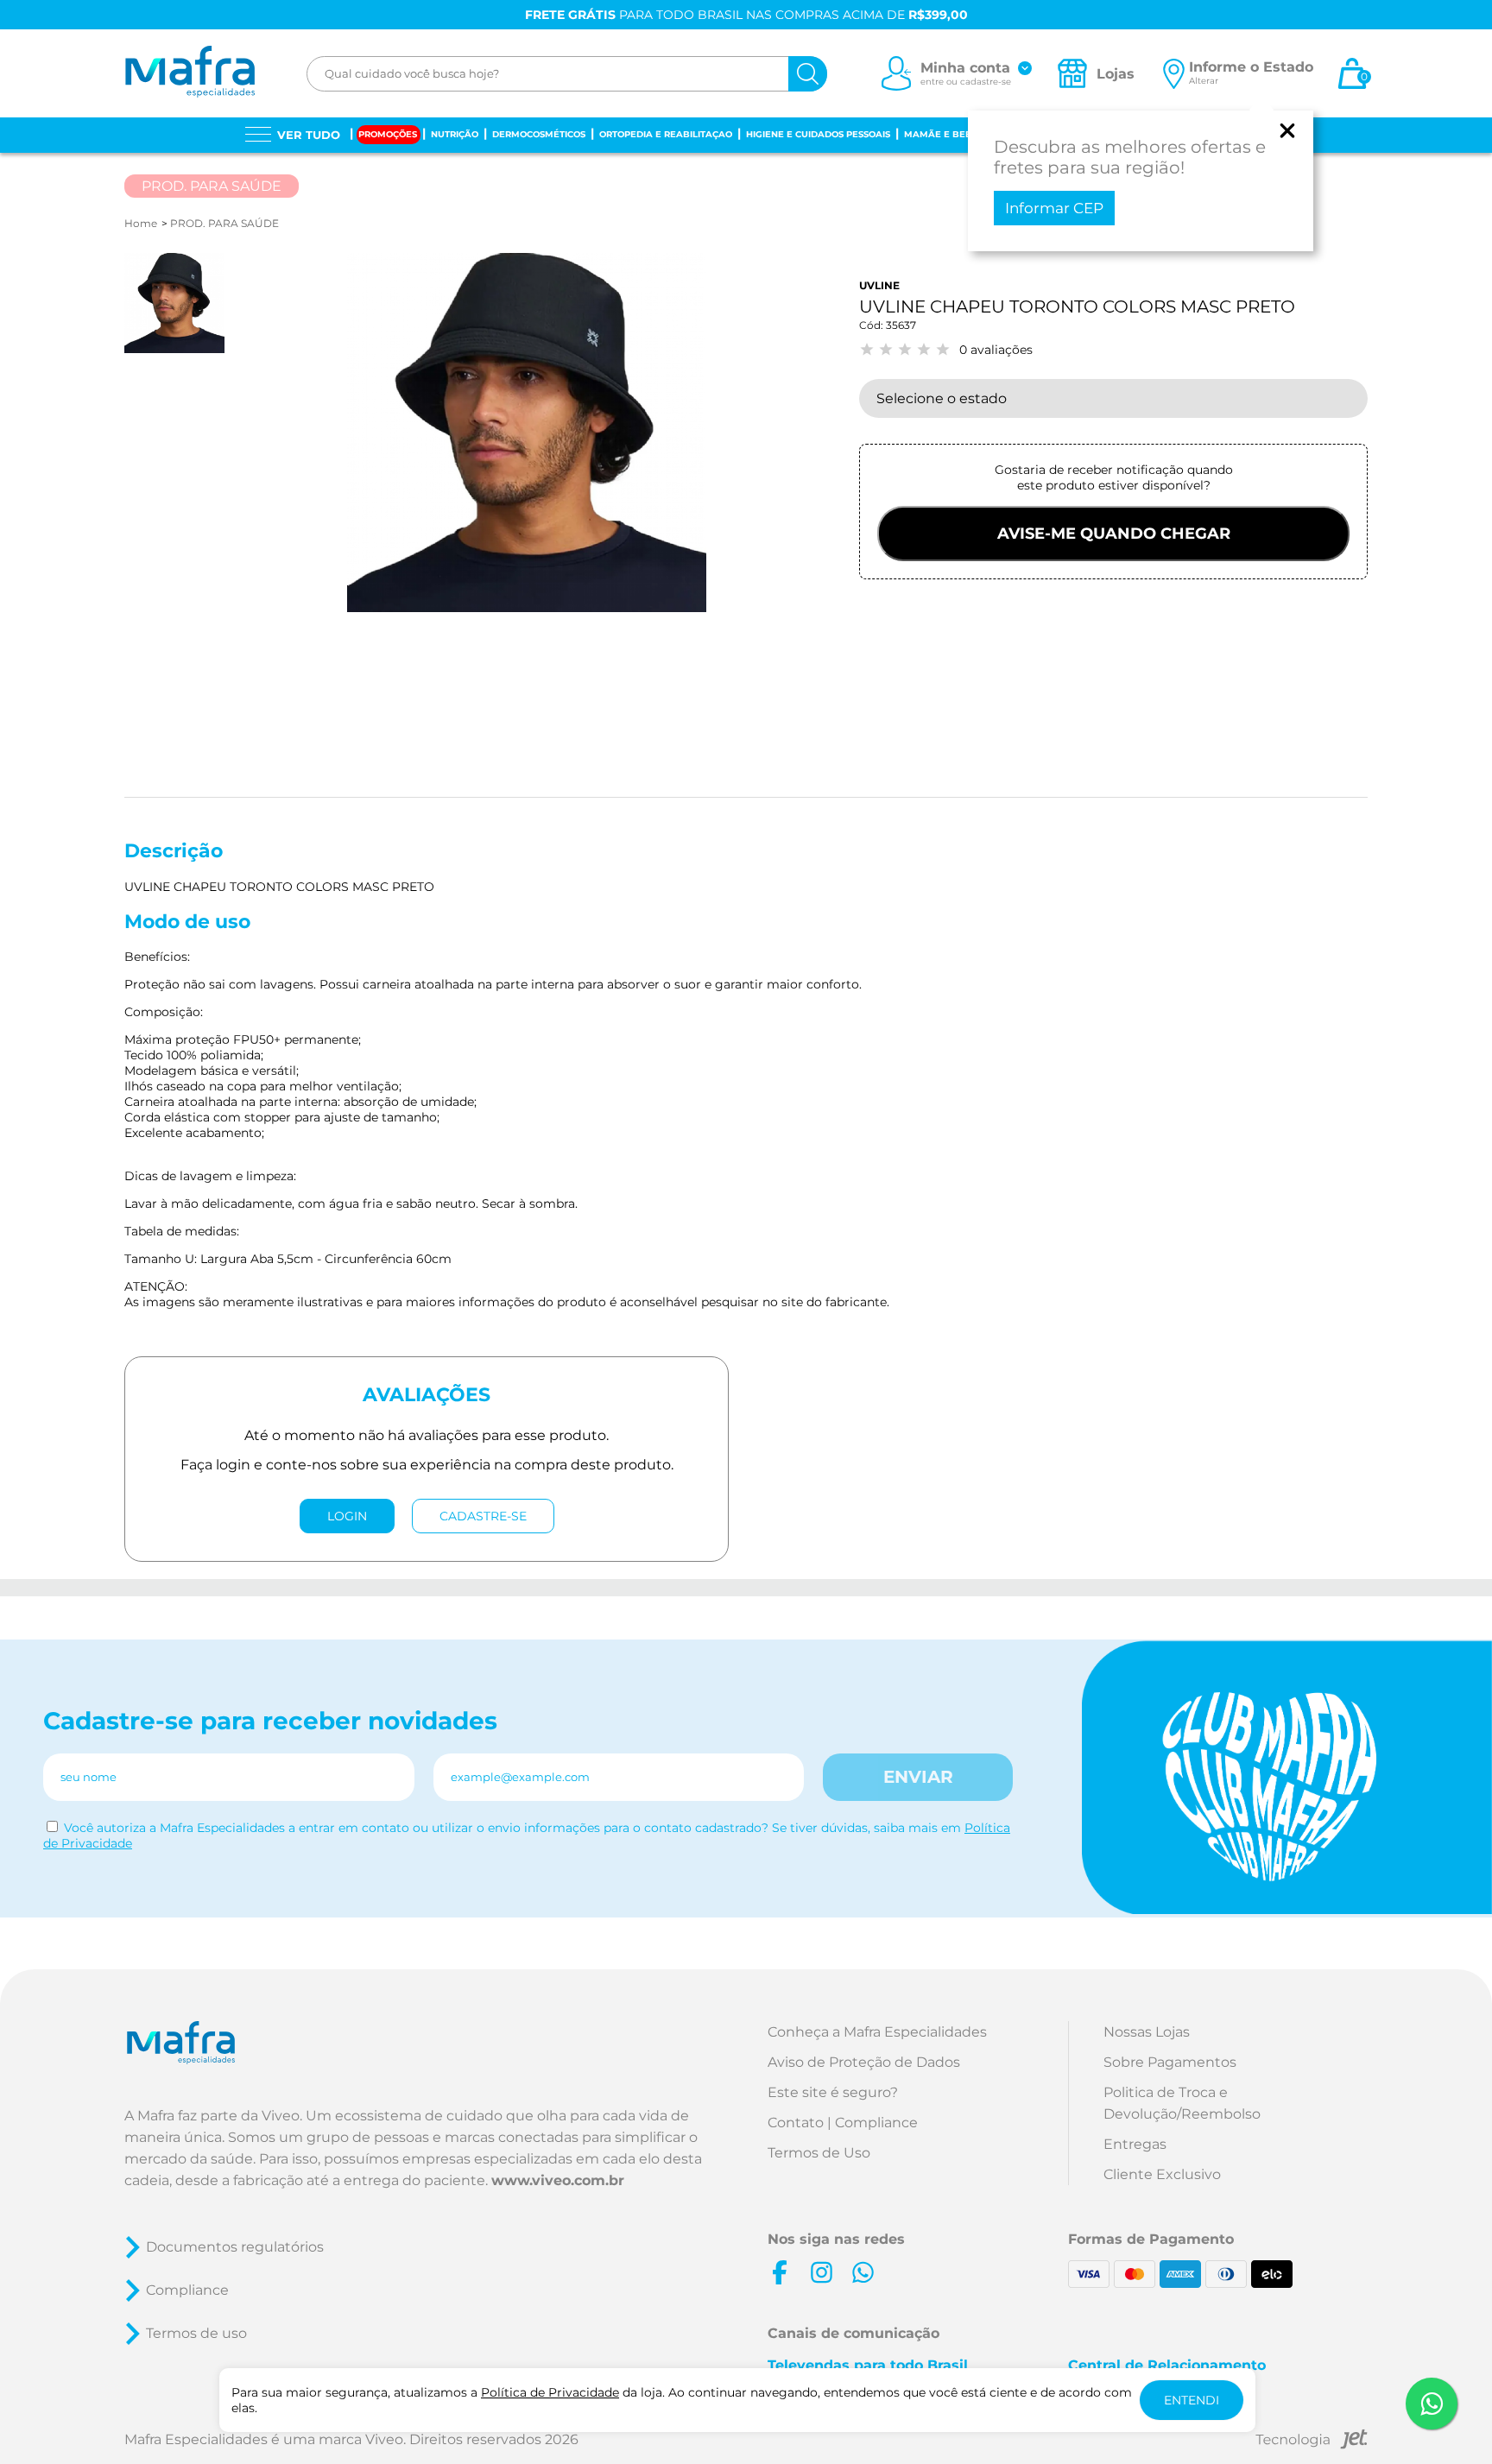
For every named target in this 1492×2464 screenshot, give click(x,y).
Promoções (388, 134)
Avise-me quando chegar (1114, 534)
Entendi (1192, 2400)
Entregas (1135, 2144)
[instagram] (821, 2272)
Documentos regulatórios (235, 2247)
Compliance (187, 2290)
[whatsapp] (863, 2272)
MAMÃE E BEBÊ (941, 134)
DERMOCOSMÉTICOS (539, 134)
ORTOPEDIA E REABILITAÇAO (666, 134)
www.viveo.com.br (558, 2180)
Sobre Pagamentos (1170, 2062)
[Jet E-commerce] (1312, 2442)
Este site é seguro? (833, 2092)
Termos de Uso (819, 2153)
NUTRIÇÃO (455, 134)
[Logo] (190, 73)
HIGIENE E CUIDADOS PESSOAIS (818, 134)
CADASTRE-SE (483, 1516)
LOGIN (347, 1516)
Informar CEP (1054, 208)
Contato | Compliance (843, 2123)
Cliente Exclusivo (1162, 2174)
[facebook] (780, 2272)
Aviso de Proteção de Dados (864, 2062)
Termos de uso (196, 2333)
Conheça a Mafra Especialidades (877, 2032)
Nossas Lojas (1147, 2032)
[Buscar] (808, 74)
